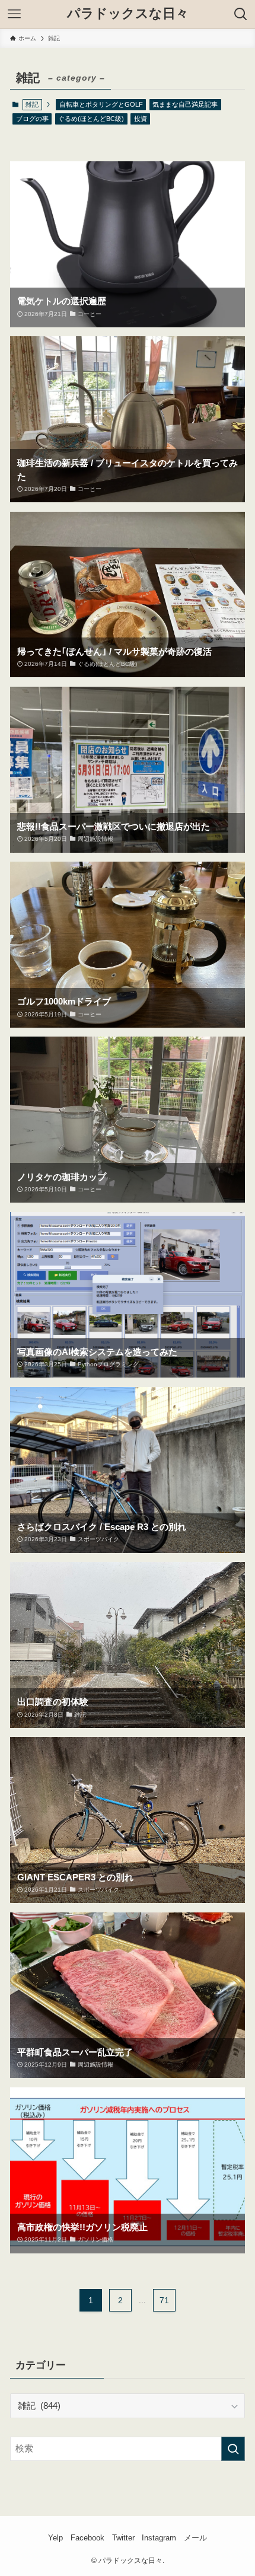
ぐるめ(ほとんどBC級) (91, 119)
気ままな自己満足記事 (185, 104)
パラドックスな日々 (128, 14)
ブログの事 (32, 119)
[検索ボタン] (241, 14)
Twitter (123, 2538)
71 (164, 2300)
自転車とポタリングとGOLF (101, 104)
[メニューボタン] (14, 14)
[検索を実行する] (233, 2449)
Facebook (87, 2538)
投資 (141, 119)
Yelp (55, 2538)
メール (195, 2538)
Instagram (159, 2538)
